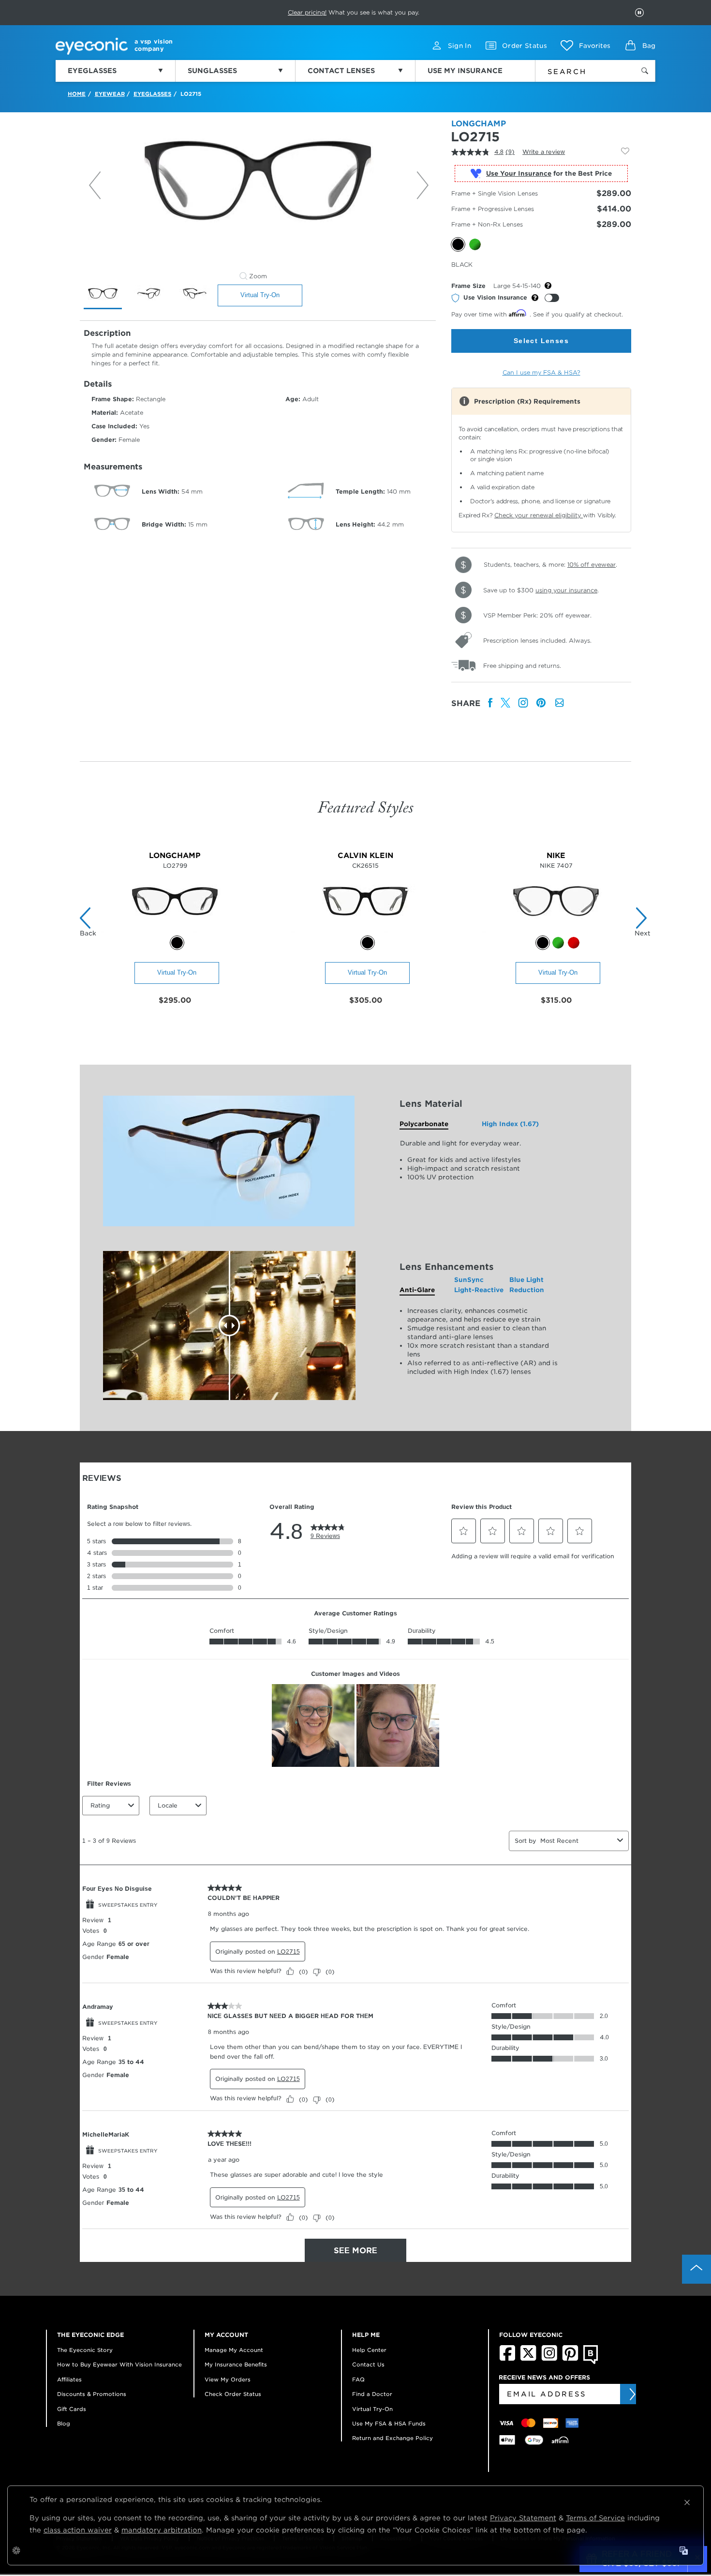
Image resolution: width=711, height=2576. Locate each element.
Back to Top (696, 2269)
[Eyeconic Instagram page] (549, 2359)
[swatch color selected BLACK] (177, 943)
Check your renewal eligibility (539, 515)
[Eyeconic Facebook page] (507, 2359)
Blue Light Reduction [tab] (527, 1285)
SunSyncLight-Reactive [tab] (479, 1285)
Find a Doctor (372, 2394)
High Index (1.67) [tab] (510, 1124)
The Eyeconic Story (85, 2350)
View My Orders (228, 2380)
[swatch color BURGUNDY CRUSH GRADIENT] (574, 943)
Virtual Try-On (260, 295)
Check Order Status (233, 2394)
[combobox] (579, 70)
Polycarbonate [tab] (424, 1124)
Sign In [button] (459, 46)
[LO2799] (175, 930)
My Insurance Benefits (236, 2365)
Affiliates (69, 2380)
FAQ (358, 2380)
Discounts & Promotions (92, 2394)
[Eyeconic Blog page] (591, 2362)
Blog (64, 2424)
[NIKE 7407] (556, 930)
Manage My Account (234, 2350)
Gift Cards (72, 2409)
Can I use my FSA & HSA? (541, 372)
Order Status (525, 46)
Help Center (369, 2350)
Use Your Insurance (519, 173)
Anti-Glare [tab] (417, 1290)
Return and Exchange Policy (393, 2438)
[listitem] (490, 703)
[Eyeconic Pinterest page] (570, 2359)
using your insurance (566, 590)
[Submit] (632, 2394)
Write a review (544, 152)
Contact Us (368, 2365)
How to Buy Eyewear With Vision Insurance (119, 2365)
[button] (585, 45)
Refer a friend (334, 12)
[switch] (552, 298)
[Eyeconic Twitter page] (528, 2359)
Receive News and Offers (544, 2377)
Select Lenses (541, 341)
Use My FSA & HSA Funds (389, 2424)
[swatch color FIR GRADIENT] (558, 943)
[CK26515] (365, 930)
